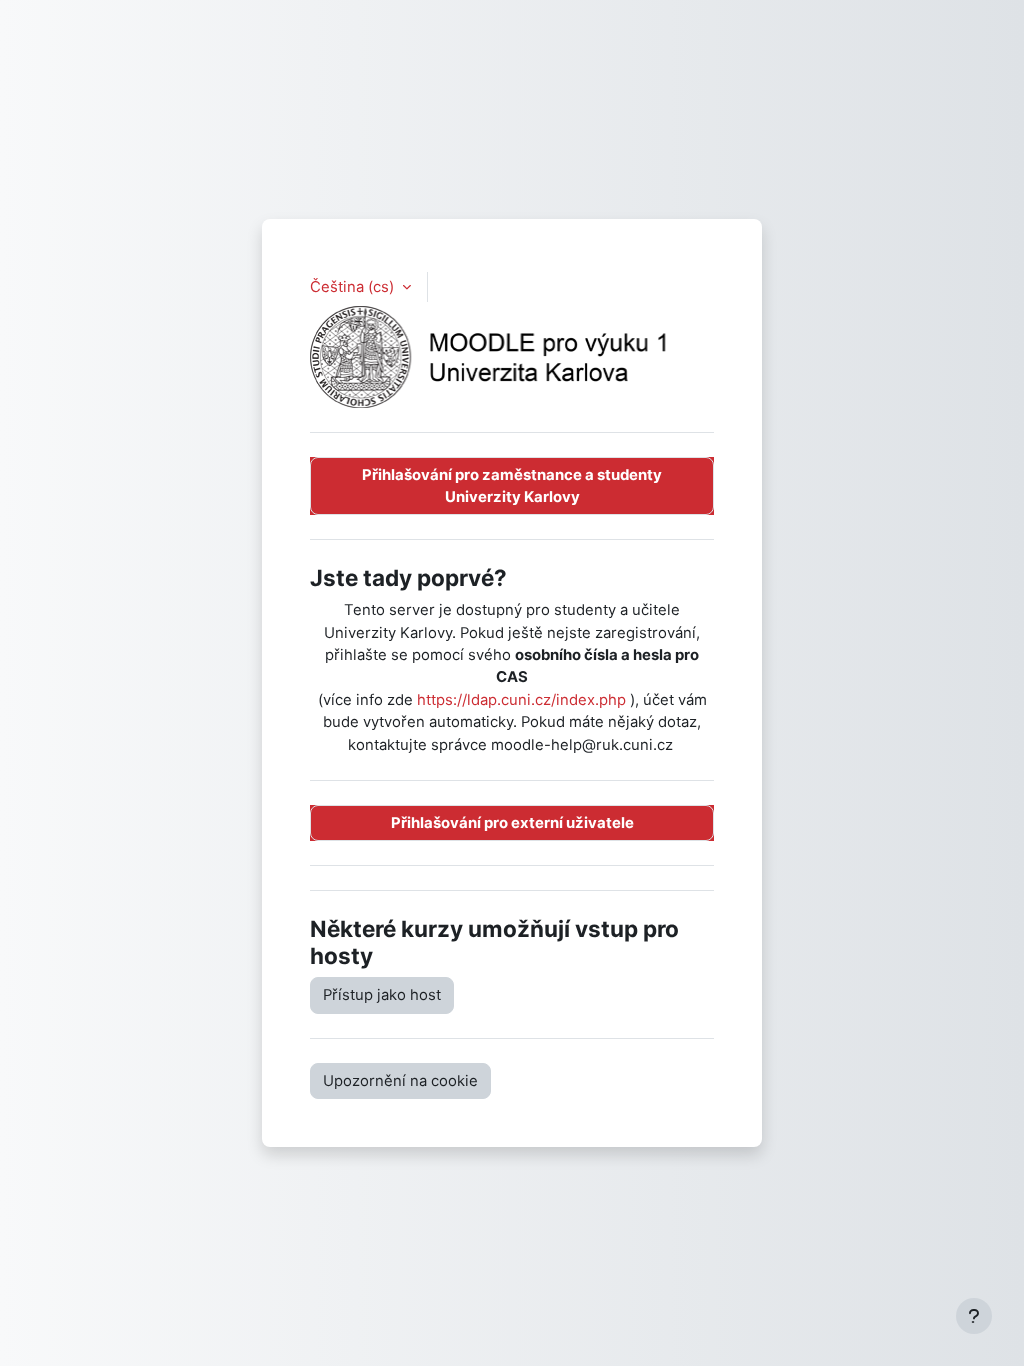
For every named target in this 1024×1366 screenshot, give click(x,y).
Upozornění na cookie (400, 1081)
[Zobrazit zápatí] (974, 1316)
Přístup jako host (382, 995)
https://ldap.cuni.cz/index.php (521, 700)
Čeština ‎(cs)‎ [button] (354, 287)
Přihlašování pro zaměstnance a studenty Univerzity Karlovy (512, 486)
